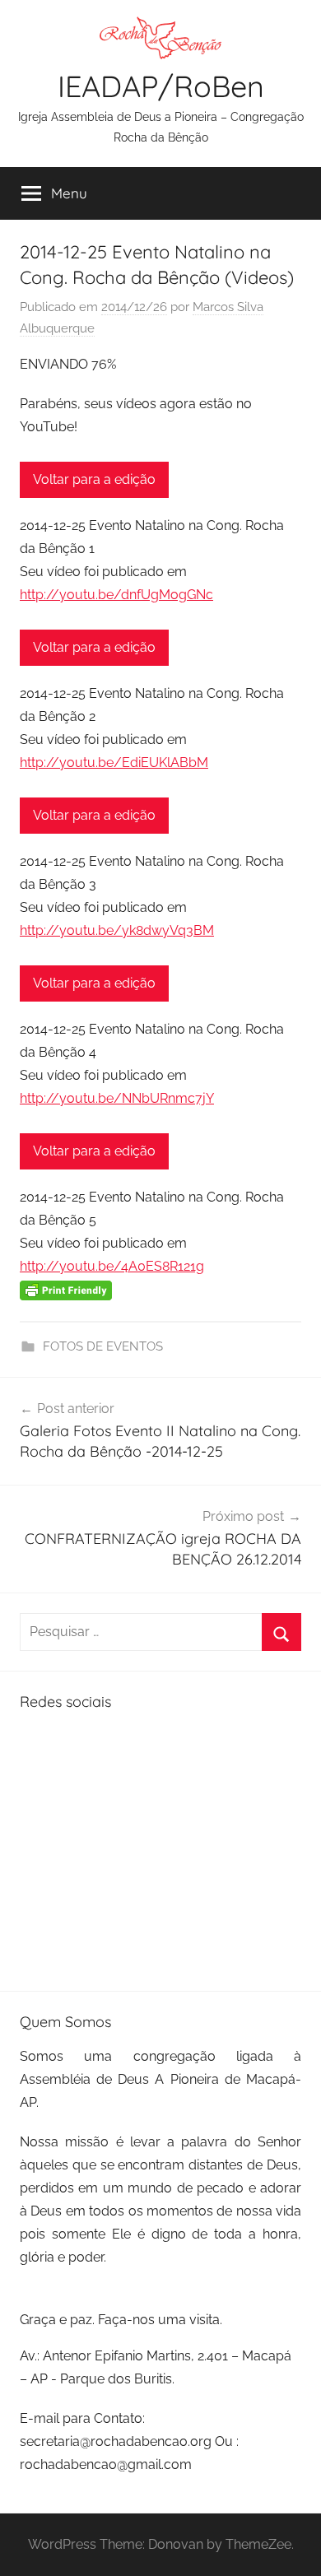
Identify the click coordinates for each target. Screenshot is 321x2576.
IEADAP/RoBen (161, 86)
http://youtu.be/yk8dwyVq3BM (117, 930)
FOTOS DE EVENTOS (103, 1346)
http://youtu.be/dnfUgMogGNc (116, 595)
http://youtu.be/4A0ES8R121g (112, 1266)
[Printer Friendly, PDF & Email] (66, 1290)
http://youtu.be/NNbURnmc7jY (117, 1098)
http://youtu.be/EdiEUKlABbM (114, 763)
